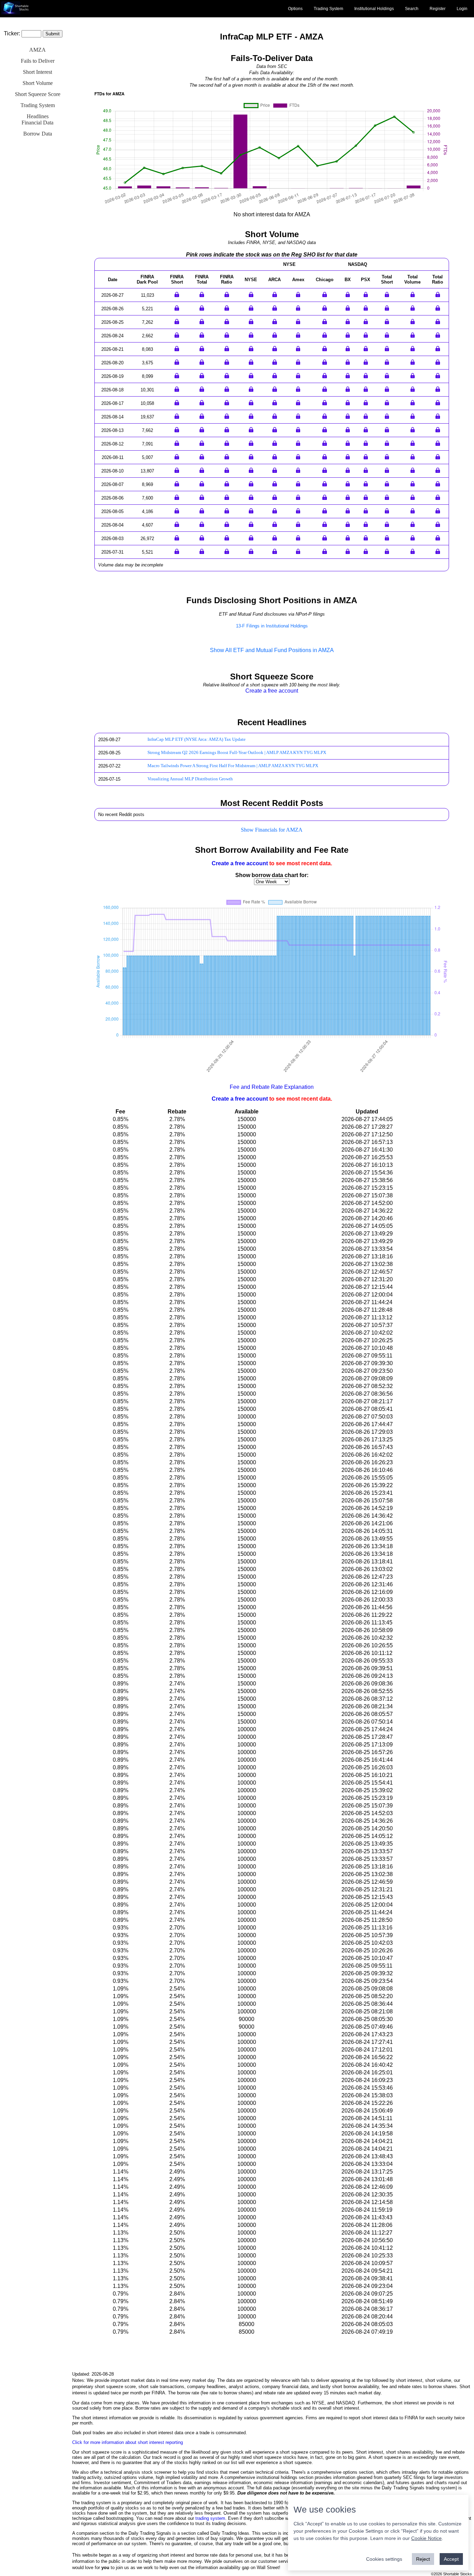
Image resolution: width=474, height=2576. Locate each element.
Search (412, 9)
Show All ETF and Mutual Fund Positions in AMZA (272, 650)
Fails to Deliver (38, 61)
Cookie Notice (426, 2538)
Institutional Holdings (374, 9)
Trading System (328, 9)
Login (462, 9)
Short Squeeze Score (38, 94)
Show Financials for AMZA (272, 830)
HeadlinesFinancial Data (37, 119)
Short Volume (38, 83)
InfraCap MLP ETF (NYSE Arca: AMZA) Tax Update (197, 739)
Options (295, 9)
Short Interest (37, 72)
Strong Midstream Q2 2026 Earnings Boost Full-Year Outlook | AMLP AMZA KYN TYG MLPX (237, 753)
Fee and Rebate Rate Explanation (272, 1087)
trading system (210, 2518)
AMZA (37, 50)
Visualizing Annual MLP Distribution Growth (190, 779)
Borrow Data (38, 134)
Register (438, 9)
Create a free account (272, 691)
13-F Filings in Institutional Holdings (272, 626)
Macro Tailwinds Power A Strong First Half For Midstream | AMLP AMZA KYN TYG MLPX (233, 766)
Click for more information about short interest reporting (128, 2442)
